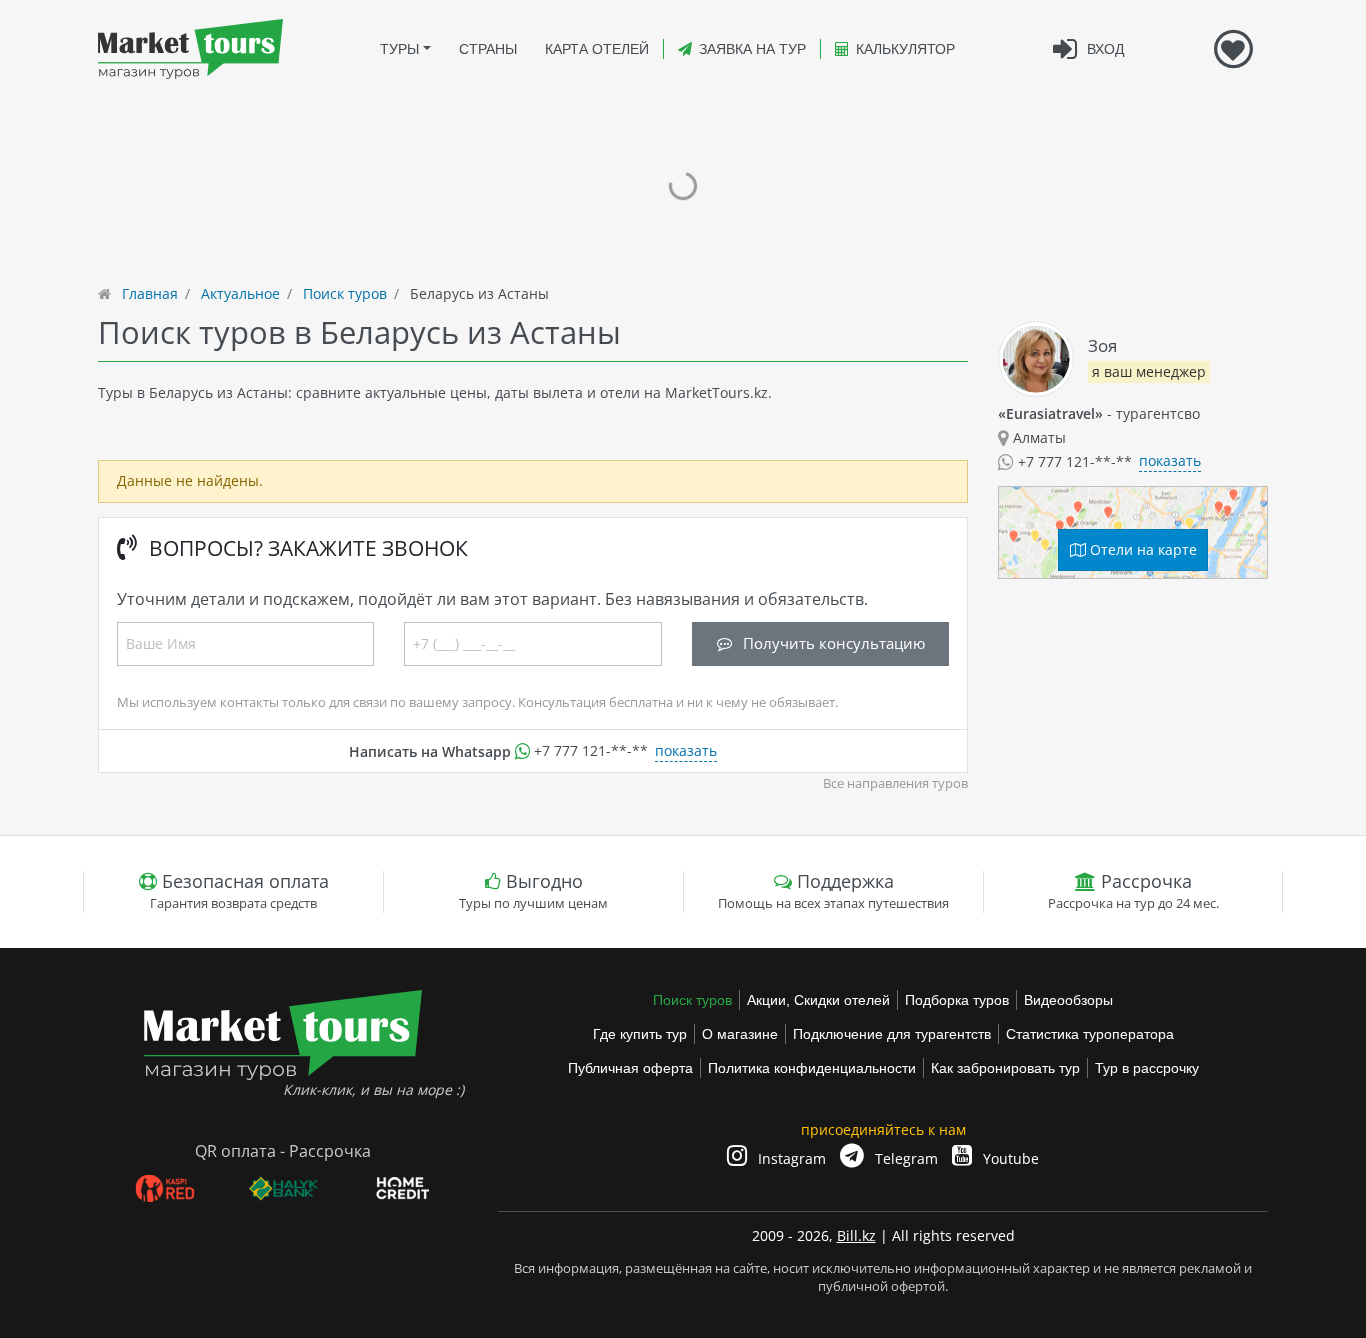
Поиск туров (692, 1000)
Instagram (790, 1158)
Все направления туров (895, 783)
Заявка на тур (752, 49)
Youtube (1009, 1158)
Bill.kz (856, 1235)
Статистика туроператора (1090, 1034)
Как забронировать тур (1005, 1068)
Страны (488, 49)
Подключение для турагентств (892, 1034)
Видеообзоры (1068, 1000)
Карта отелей (597, 49)
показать (686, 750)
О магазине (740, 1034)
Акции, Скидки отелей (818, 1000)
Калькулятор (905, 49)
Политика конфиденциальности (812, 1068)
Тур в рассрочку (1147, 1068)
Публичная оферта (630, 1068)
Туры (399, 49)
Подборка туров (957, 1000)
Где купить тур (640, 1034)
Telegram (904, 1158)
